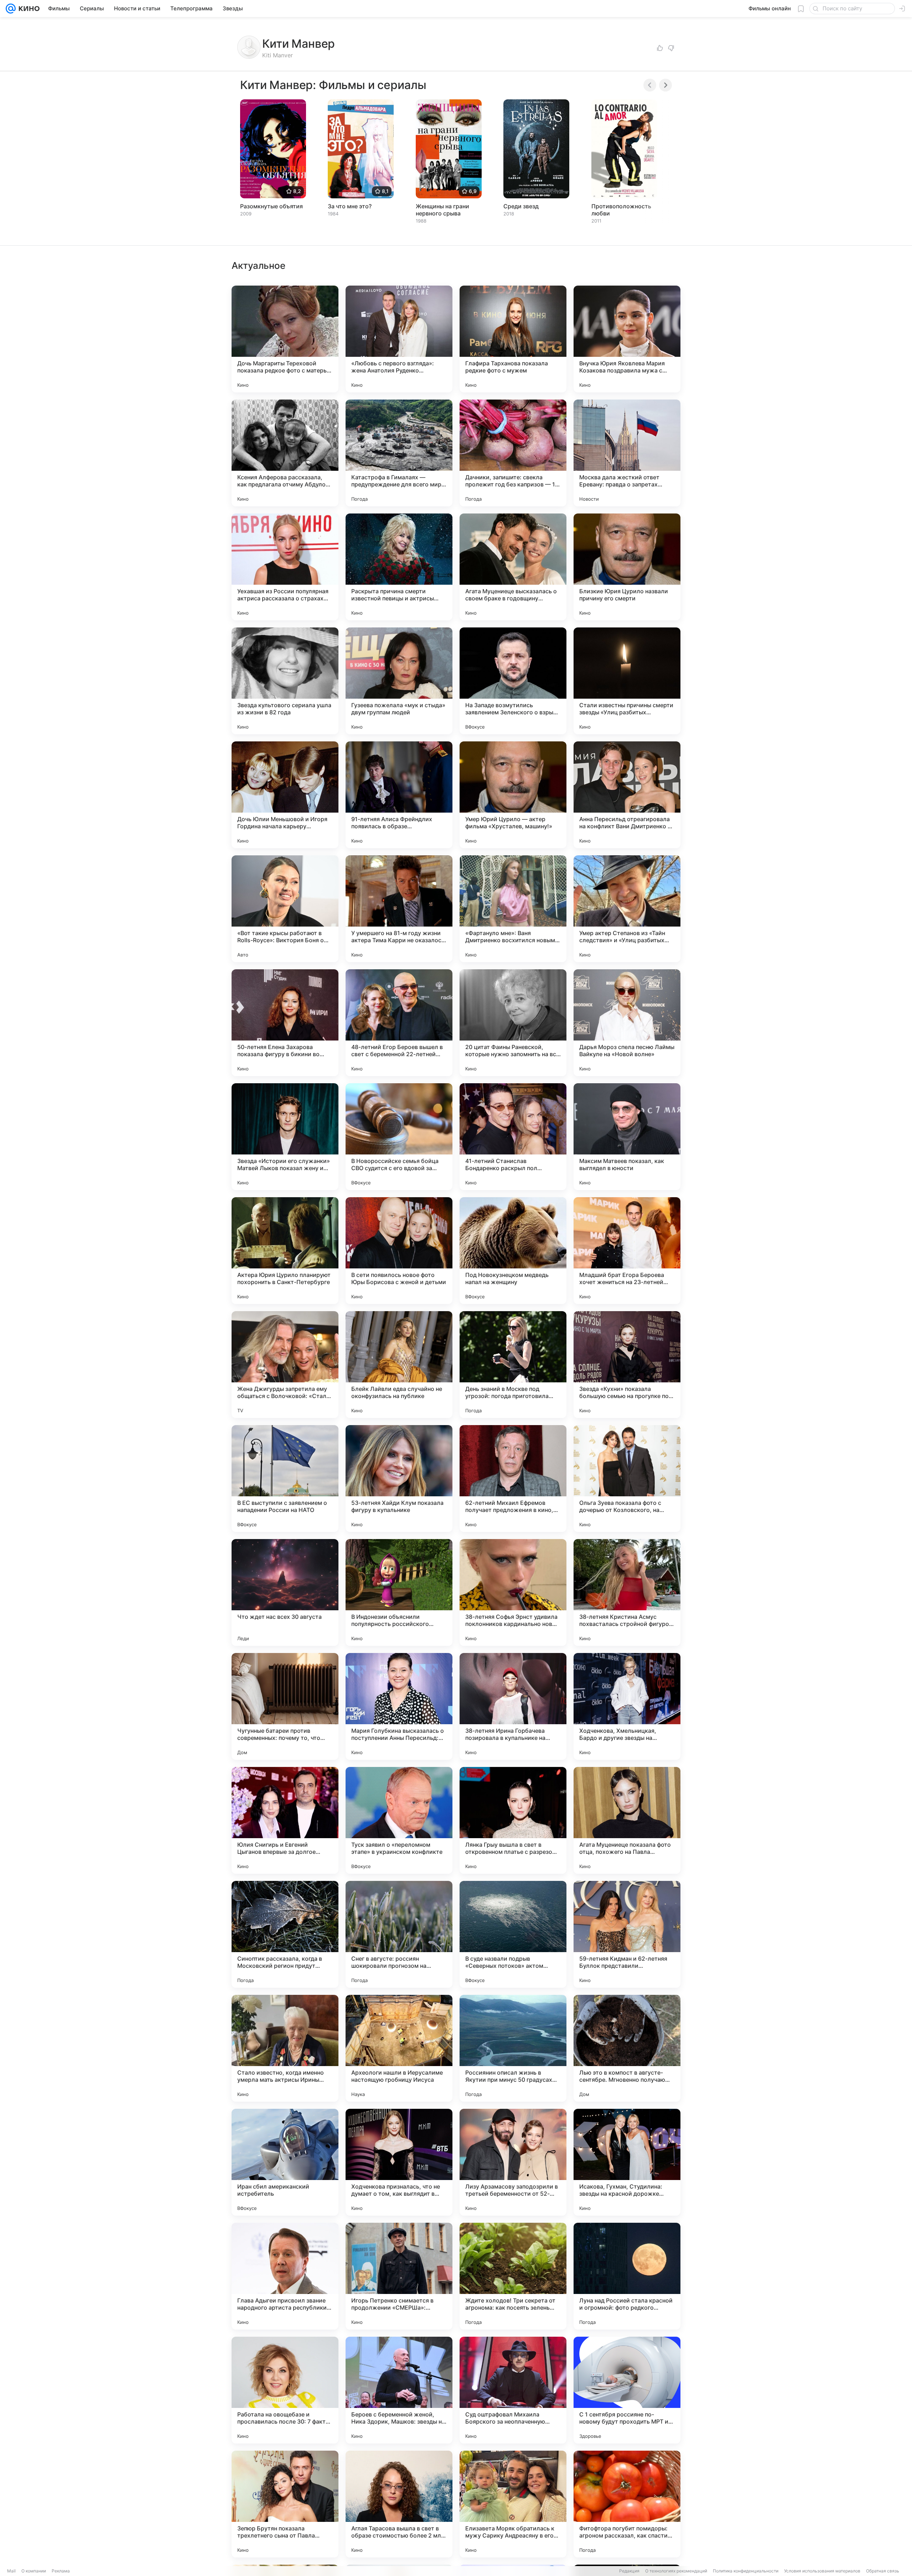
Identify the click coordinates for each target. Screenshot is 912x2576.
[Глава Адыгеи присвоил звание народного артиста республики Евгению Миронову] (285, 2276)
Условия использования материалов (822, 2571)
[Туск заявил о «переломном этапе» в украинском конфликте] (399, 1820)
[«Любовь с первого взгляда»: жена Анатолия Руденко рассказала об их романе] (399, 339)
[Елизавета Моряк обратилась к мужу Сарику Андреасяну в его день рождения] (513, 2504)
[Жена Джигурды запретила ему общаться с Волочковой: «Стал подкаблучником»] (285, 1365)
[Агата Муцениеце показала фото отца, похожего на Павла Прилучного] (627, 1820)
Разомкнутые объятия (271, 206)
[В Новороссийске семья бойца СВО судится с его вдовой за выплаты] (399, 1137)
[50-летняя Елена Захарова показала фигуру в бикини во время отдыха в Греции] (285, 1023)
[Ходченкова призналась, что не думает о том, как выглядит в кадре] (399, 2162)
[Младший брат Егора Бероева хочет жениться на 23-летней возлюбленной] (627, 1251)
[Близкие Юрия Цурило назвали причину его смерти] (627, 567)
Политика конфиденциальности (746, 2571)
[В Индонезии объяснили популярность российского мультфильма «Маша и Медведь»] (399, 1592)
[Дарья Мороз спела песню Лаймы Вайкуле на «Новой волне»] (627, 1023)
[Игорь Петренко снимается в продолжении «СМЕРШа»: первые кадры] (399, 2276)
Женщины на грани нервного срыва (442, 210)
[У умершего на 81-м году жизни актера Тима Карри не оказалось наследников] (399, 909)
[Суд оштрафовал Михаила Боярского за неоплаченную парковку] (513, 2390)
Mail (11, 2571)
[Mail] (11, 9)
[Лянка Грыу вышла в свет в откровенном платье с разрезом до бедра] (513, 1820)
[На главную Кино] (28, 9)
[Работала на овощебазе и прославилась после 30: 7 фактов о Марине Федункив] (285, 2390)
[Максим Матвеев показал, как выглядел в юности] (627, 1137)
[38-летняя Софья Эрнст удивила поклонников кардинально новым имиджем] (513, 1592)
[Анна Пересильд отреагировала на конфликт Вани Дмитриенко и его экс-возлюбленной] (627, 795)
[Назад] (650, 85)
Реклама (61, 2571)
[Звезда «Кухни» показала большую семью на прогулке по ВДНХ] (627, 1365)
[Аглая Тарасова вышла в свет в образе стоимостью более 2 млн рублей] (399, 2504)
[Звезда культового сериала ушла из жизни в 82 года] (285, 681)
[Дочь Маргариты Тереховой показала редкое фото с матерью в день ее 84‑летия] (285, 339)
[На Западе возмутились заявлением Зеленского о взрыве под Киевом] (513, 681)
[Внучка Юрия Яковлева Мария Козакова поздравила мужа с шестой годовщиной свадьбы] (627, 339)
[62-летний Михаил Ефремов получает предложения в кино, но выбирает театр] (513, 1479)
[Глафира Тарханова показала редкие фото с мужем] (513, 339)
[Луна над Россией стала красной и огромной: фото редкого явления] (627, 2276)
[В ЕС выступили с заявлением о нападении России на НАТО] (285, 1479)
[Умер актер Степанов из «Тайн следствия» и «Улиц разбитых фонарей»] (627, 909)
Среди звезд (521, 206)
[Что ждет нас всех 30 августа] (285, 1592)
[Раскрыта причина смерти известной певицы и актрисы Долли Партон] (399, 567)
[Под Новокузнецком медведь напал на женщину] (513, 1251)
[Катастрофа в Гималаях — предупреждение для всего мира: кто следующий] (399, 453)
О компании (34, 2571)
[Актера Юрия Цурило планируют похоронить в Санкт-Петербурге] (285, 1251)
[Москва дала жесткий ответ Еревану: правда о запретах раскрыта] (627, 453)
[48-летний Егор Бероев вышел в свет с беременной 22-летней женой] (399, 1023)
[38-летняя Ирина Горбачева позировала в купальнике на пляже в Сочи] (513, 1706)
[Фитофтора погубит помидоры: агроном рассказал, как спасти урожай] (627, 2504)
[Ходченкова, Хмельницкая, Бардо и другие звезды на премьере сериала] (627, 1706)
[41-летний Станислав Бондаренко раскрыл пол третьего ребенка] (513, 1137)
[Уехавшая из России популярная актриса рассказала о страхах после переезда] (285, 567)
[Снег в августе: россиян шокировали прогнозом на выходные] (399, 1934)
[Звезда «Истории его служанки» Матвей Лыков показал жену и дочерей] (285, 1137)
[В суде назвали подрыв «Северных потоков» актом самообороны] (513, 1934)
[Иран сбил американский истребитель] (285, 2162)
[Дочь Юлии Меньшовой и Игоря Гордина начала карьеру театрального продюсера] (285, 795)
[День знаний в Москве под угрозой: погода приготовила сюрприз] (513, 1365)
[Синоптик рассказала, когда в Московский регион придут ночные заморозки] (285, 1934)
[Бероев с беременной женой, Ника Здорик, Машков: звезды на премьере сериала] (399, 2390)
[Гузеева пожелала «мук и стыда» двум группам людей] (399, 681)
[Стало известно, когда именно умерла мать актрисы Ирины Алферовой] (285, 2048)
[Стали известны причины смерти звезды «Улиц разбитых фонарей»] (627, 681)
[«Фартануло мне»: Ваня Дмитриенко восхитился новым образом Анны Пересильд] (513, 909)
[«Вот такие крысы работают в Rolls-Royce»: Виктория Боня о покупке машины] (285, 909)
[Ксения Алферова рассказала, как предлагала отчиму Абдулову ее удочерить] (285, 453)
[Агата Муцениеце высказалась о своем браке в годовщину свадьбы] (513, 567)
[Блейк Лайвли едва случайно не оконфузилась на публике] (399, 1365)
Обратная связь (883, 2571)
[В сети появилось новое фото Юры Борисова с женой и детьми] (399, 1251)
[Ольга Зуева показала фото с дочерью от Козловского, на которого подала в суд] (627, 1479)
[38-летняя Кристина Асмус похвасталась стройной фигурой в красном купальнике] (627, 1592)
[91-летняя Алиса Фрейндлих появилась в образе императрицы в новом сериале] (399, 795)
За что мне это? (350, 206)
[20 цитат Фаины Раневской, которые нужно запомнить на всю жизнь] (513, 1023)
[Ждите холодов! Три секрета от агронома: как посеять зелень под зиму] (513, 2276)
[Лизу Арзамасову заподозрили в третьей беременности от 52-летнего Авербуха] (513, 2162)
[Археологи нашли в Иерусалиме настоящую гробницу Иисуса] (399, 2048)
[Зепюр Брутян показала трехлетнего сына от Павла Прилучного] (285, 2504)
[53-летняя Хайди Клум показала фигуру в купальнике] (399, 1479)
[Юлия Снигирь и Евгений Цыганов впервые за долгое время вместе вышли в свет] (285, 1820)
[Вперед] (665, 85)
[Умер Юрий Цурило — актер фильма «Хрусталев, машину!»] (513, 795)
